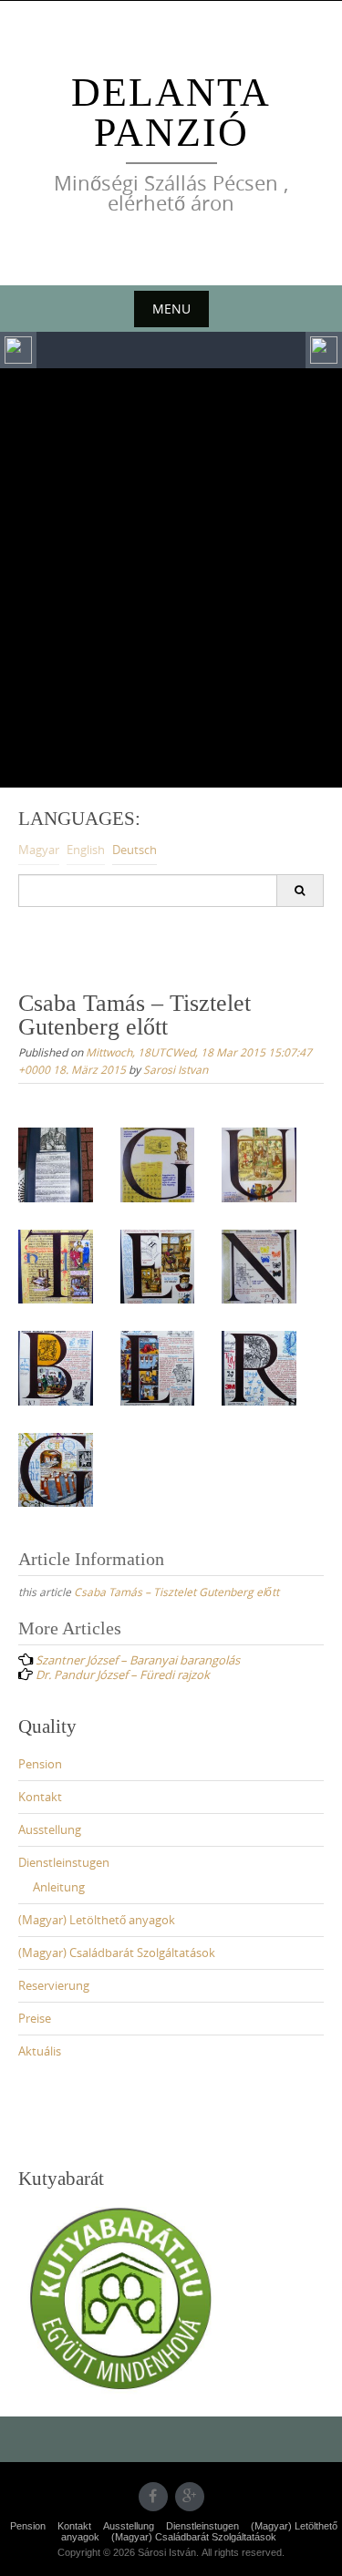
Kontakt (40, 1797)
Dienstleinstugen (64, 1862)
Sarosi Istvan (176, 1069)
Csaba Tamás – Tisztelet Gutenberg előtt (176, 1592)
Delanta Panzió (171, 113)
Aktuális (40, 2051)
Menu (171, 309)
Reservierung (54, 1985)
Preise (35, 2018)
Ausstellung (50, 1829)
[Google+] (190, 2497)
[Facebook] (153, 2497)
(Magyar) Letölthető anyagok (97, 1920)
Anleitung (59, 1887)
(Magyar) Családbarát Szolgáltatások (117, 1953)
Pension (40, 1764)
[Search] (300, 891)
